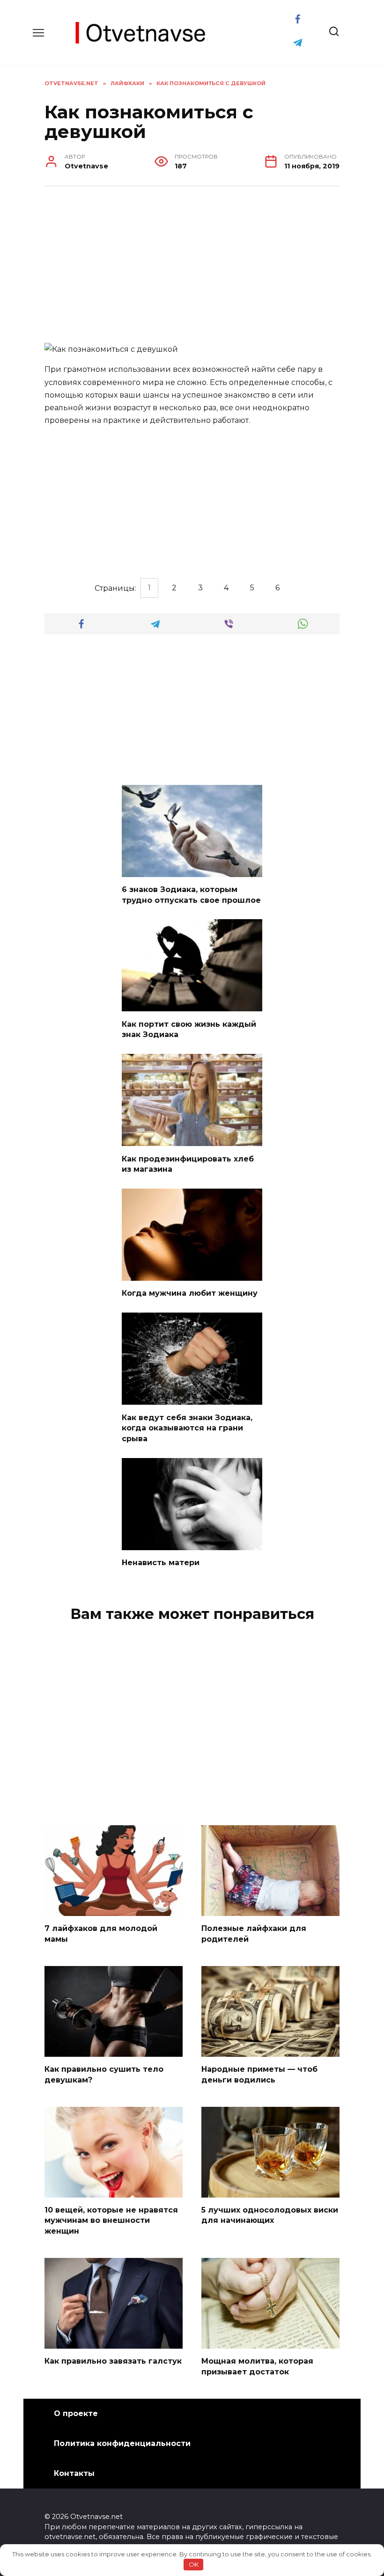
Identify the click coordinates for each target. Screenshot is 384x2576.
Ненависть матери (161, 1563)
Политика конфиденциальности (122, 2443)
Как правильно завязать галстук (113, 2361)
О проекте (76, 2413)
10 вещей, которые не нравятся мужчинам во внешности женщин (111, 2220)
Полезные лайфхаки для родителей (254, 1934)
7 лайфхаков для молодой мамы (101, 1934)
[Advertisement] (192, 266)
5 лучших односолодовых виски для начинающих (270, 2215)
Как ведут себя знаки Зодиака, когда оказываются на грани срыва (187, 1428)
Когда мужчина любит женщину (190, 1293)
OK (194, 2564)
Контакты (74, 2473)
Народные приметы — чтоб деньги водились (259, 2074)
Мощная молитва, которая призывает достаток (257, 2366)
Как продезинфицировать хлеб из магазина (188, 1164)
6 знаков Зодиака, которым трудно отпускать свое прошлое (191, 895)
